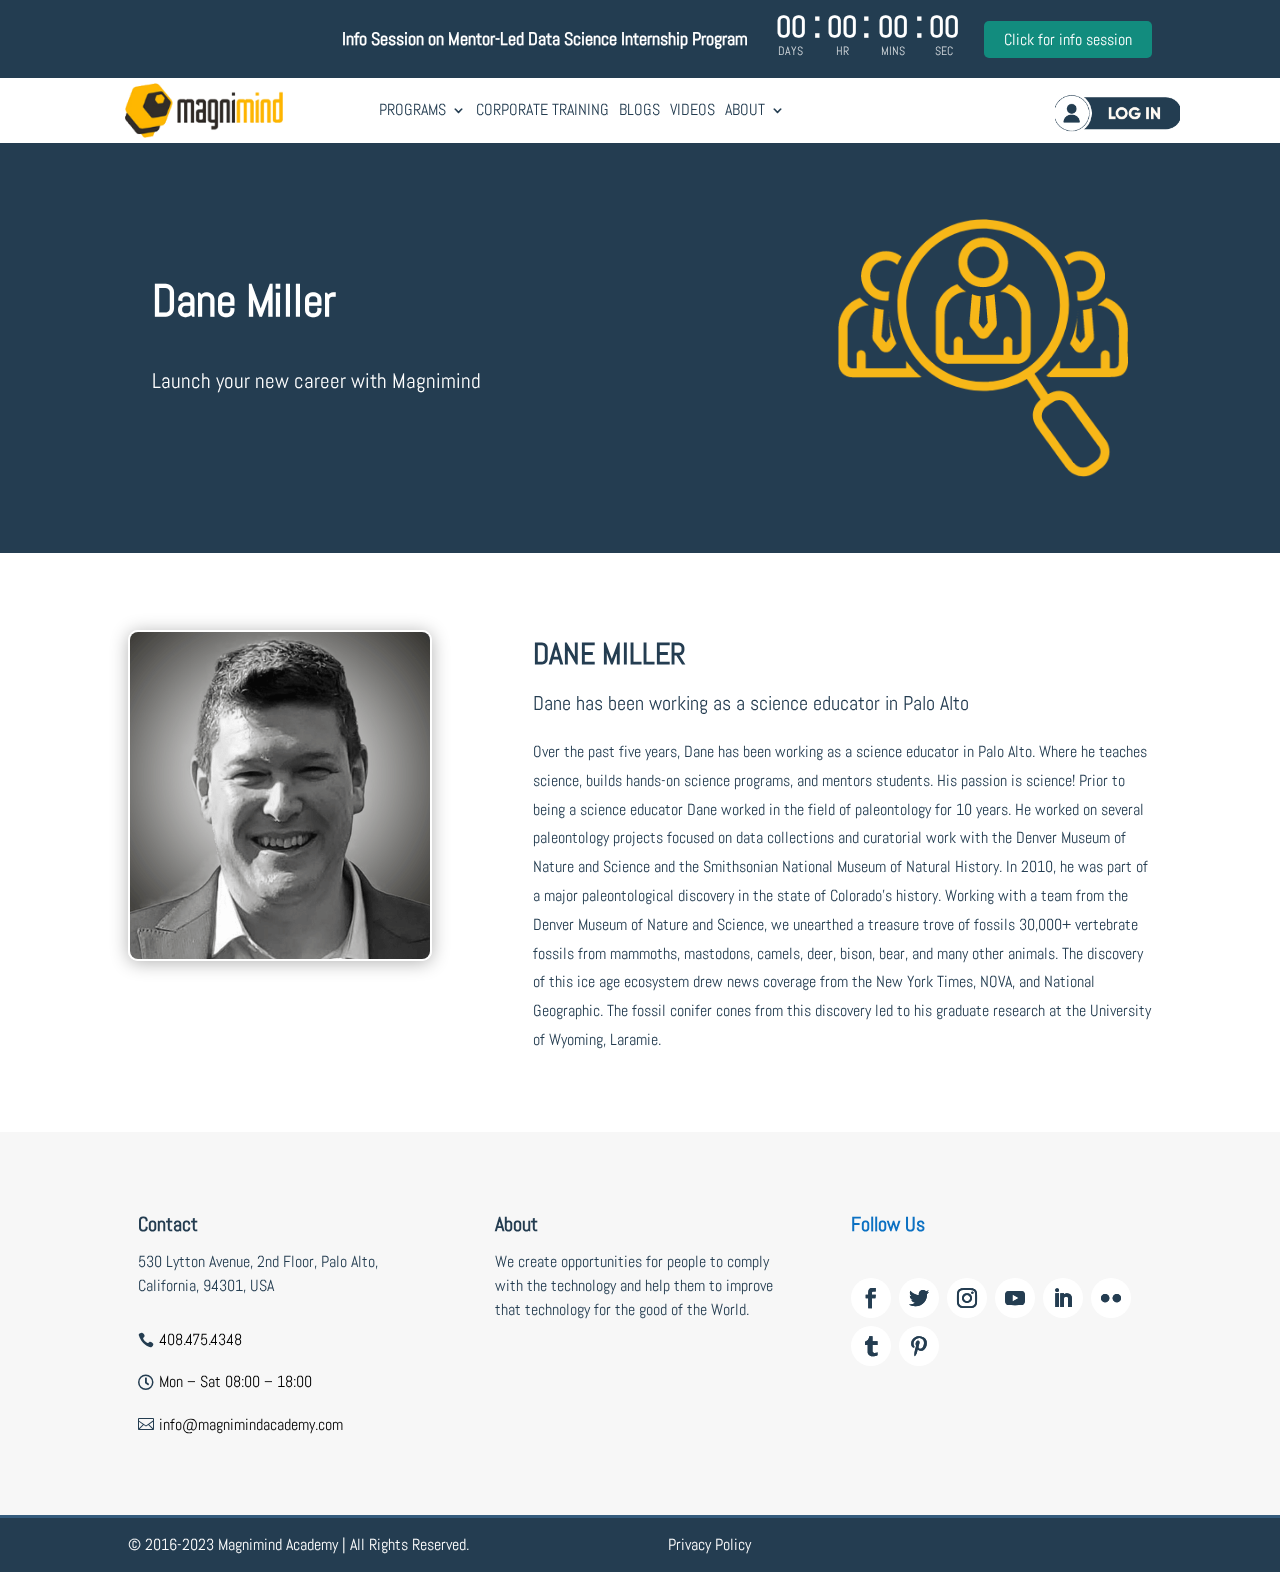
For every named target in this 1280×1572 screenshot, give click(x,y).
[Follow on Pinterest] (919, 1346)
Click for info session (1068, 39)
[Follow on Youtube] (1015, 1298)
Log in (1117, 112)
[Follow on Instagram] (967, 1298)
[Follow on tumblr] (871, 1346)
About (745, 109)
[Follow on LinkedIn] (1063, 1298)
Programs (412, 109)
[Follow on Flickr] (1111, 1298)
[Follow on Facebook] (871, 1298)
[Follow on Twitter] (919, 1298)
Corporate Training (542, 109)
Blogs (639, 109)
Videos (692, 109)
